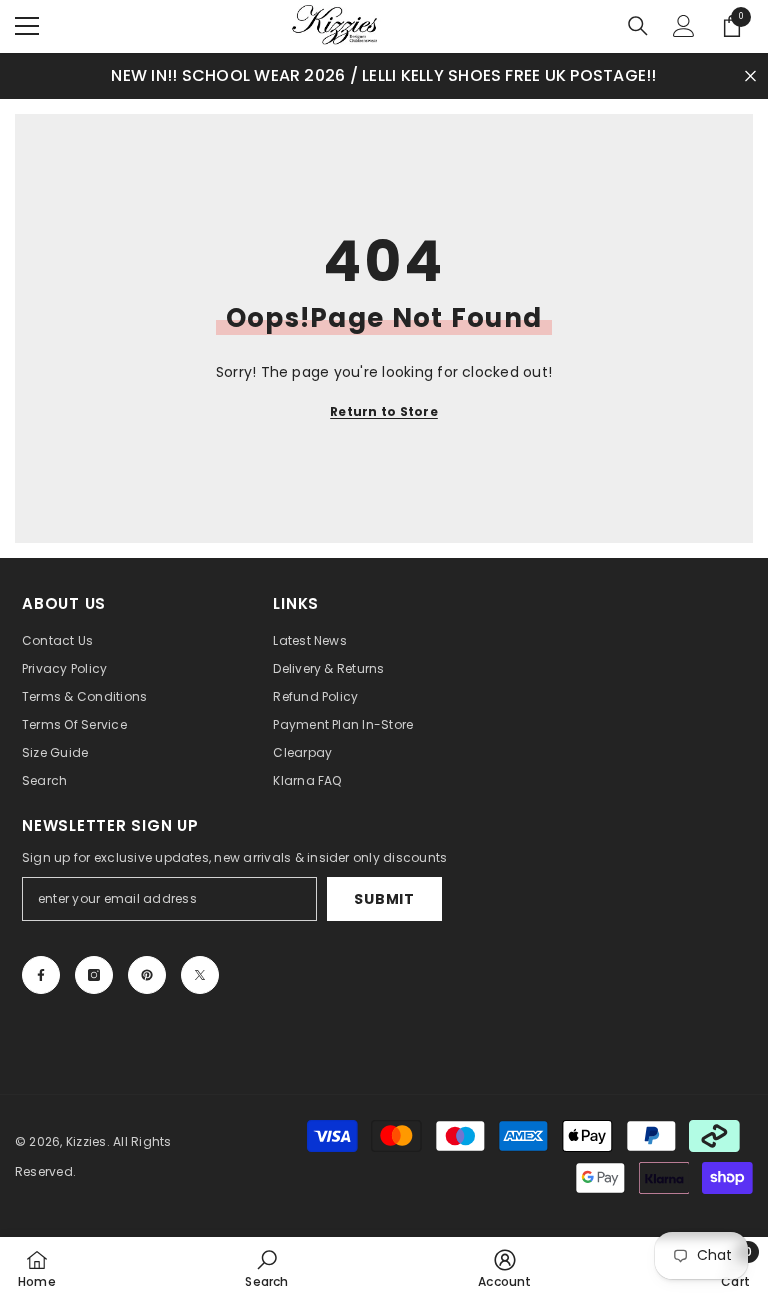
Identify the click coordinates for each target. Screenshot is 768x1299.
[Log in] (684, 26)
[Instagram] (94, 975)
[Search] (638, 26)
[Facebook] (41, 975)
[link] (266, 1268)
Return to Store (384, 411)
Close (750, 75)
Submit (384, 899)
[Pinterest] (147, 975)
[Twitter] (200, 975)
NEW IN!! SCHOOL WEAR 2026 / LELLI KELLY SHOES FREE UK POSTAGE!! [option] (383, 75)
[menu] (27, 26)
